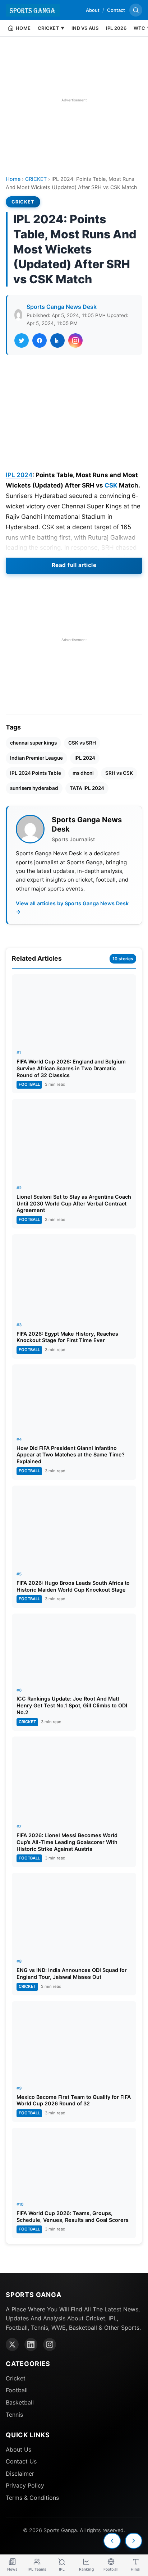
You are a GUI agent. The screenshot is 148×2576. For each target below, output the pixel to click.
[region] (74, 100)
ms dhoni (83, 773)
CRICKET (36, 179)
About (93, 10)
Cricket (16, 2378)
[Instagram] (50, 2344)
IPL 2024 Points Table (36, 773)
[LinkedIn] (31, 2344)
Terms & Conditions (32, 2498)
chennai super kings (33, 743)
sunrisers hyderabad (34, 788)
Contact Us (21, 2461)
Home (13, 179)
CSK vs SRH (82, 743)
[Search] (136, 10)
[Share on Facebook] (40, 340)
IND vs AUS (85, 28)
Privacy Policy (25, 2485)
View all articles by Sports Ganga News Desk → (72, 907)
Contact (116, 10)
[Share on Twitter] (22, 340)
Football (17, 2390)
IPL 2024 (19, 475)
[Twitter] (12, 2344)
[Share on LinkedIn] (57, 340)
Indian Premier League (36, 758)
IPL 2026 (116, 28)
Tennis (14, 2415)
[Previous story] (112, 2541)
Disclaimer (20, 2474)
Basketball (20, 2402)
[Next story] (134, 2541)
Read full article (74, 565)
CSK (111, 485)
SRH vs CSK (119, 773)
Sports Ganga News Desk (62, 307)
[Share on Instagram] (75, 340)
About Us (18, 2449)
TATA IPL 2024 (87, 788)
